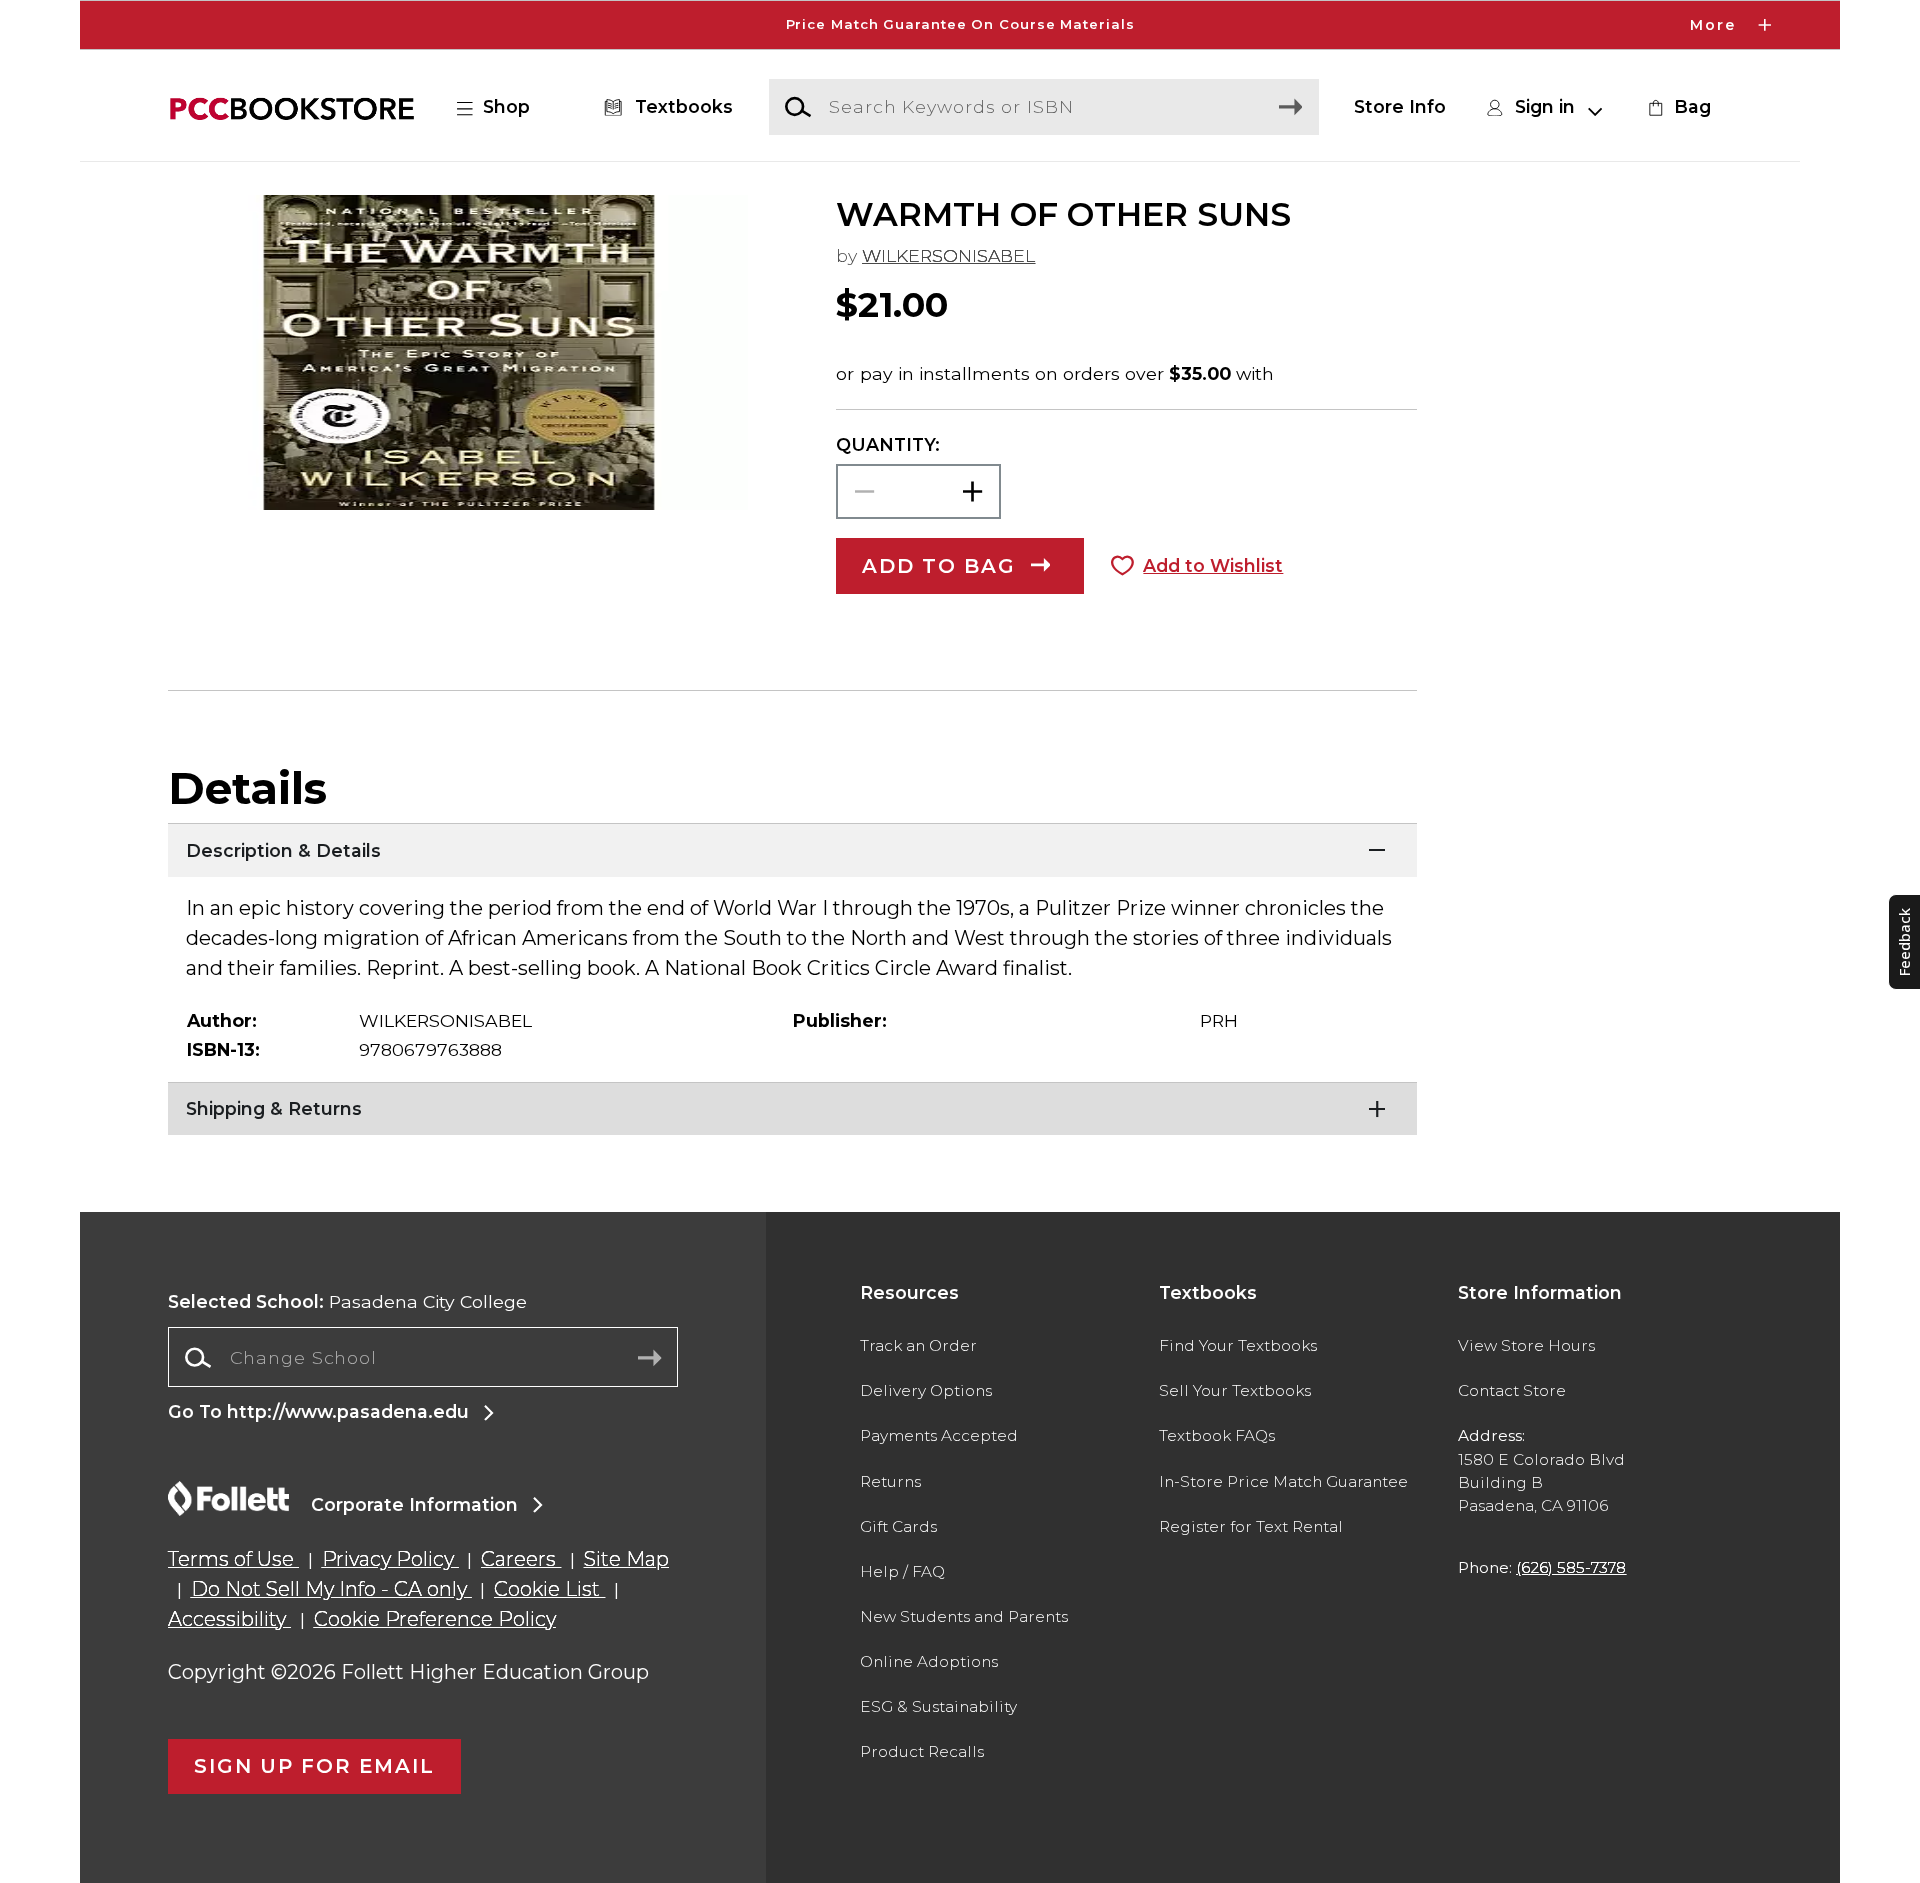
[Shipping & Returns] (792, 1107)
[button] (960, 25)
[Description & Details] (792, 848)
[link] (1677, 107)
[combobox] (423, 1358)
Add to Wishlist (1213, 565)
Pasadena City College (347, 1301)
